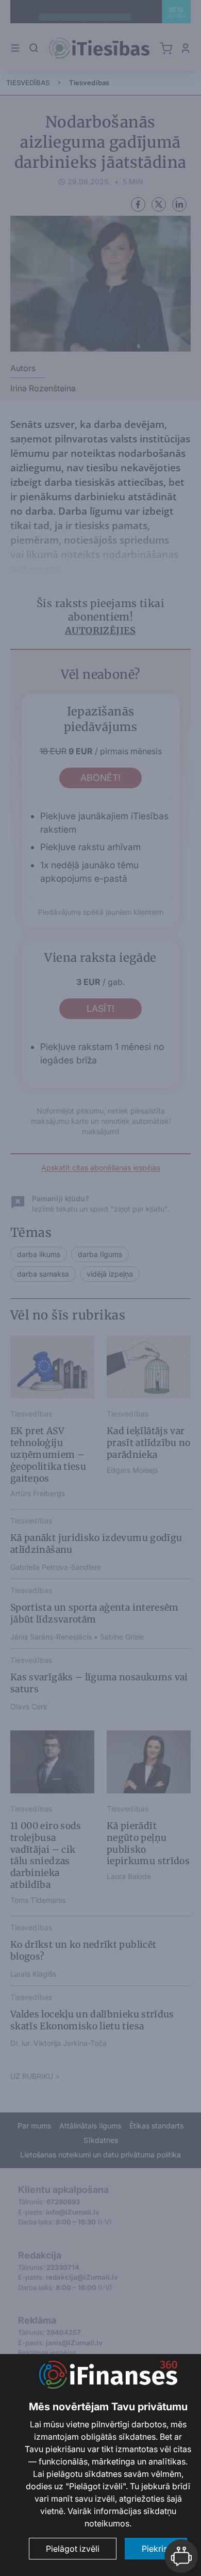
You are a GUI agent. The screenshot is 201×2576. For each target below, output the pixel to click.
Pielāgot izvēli (73, 2549)
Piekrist (156, 2549)
